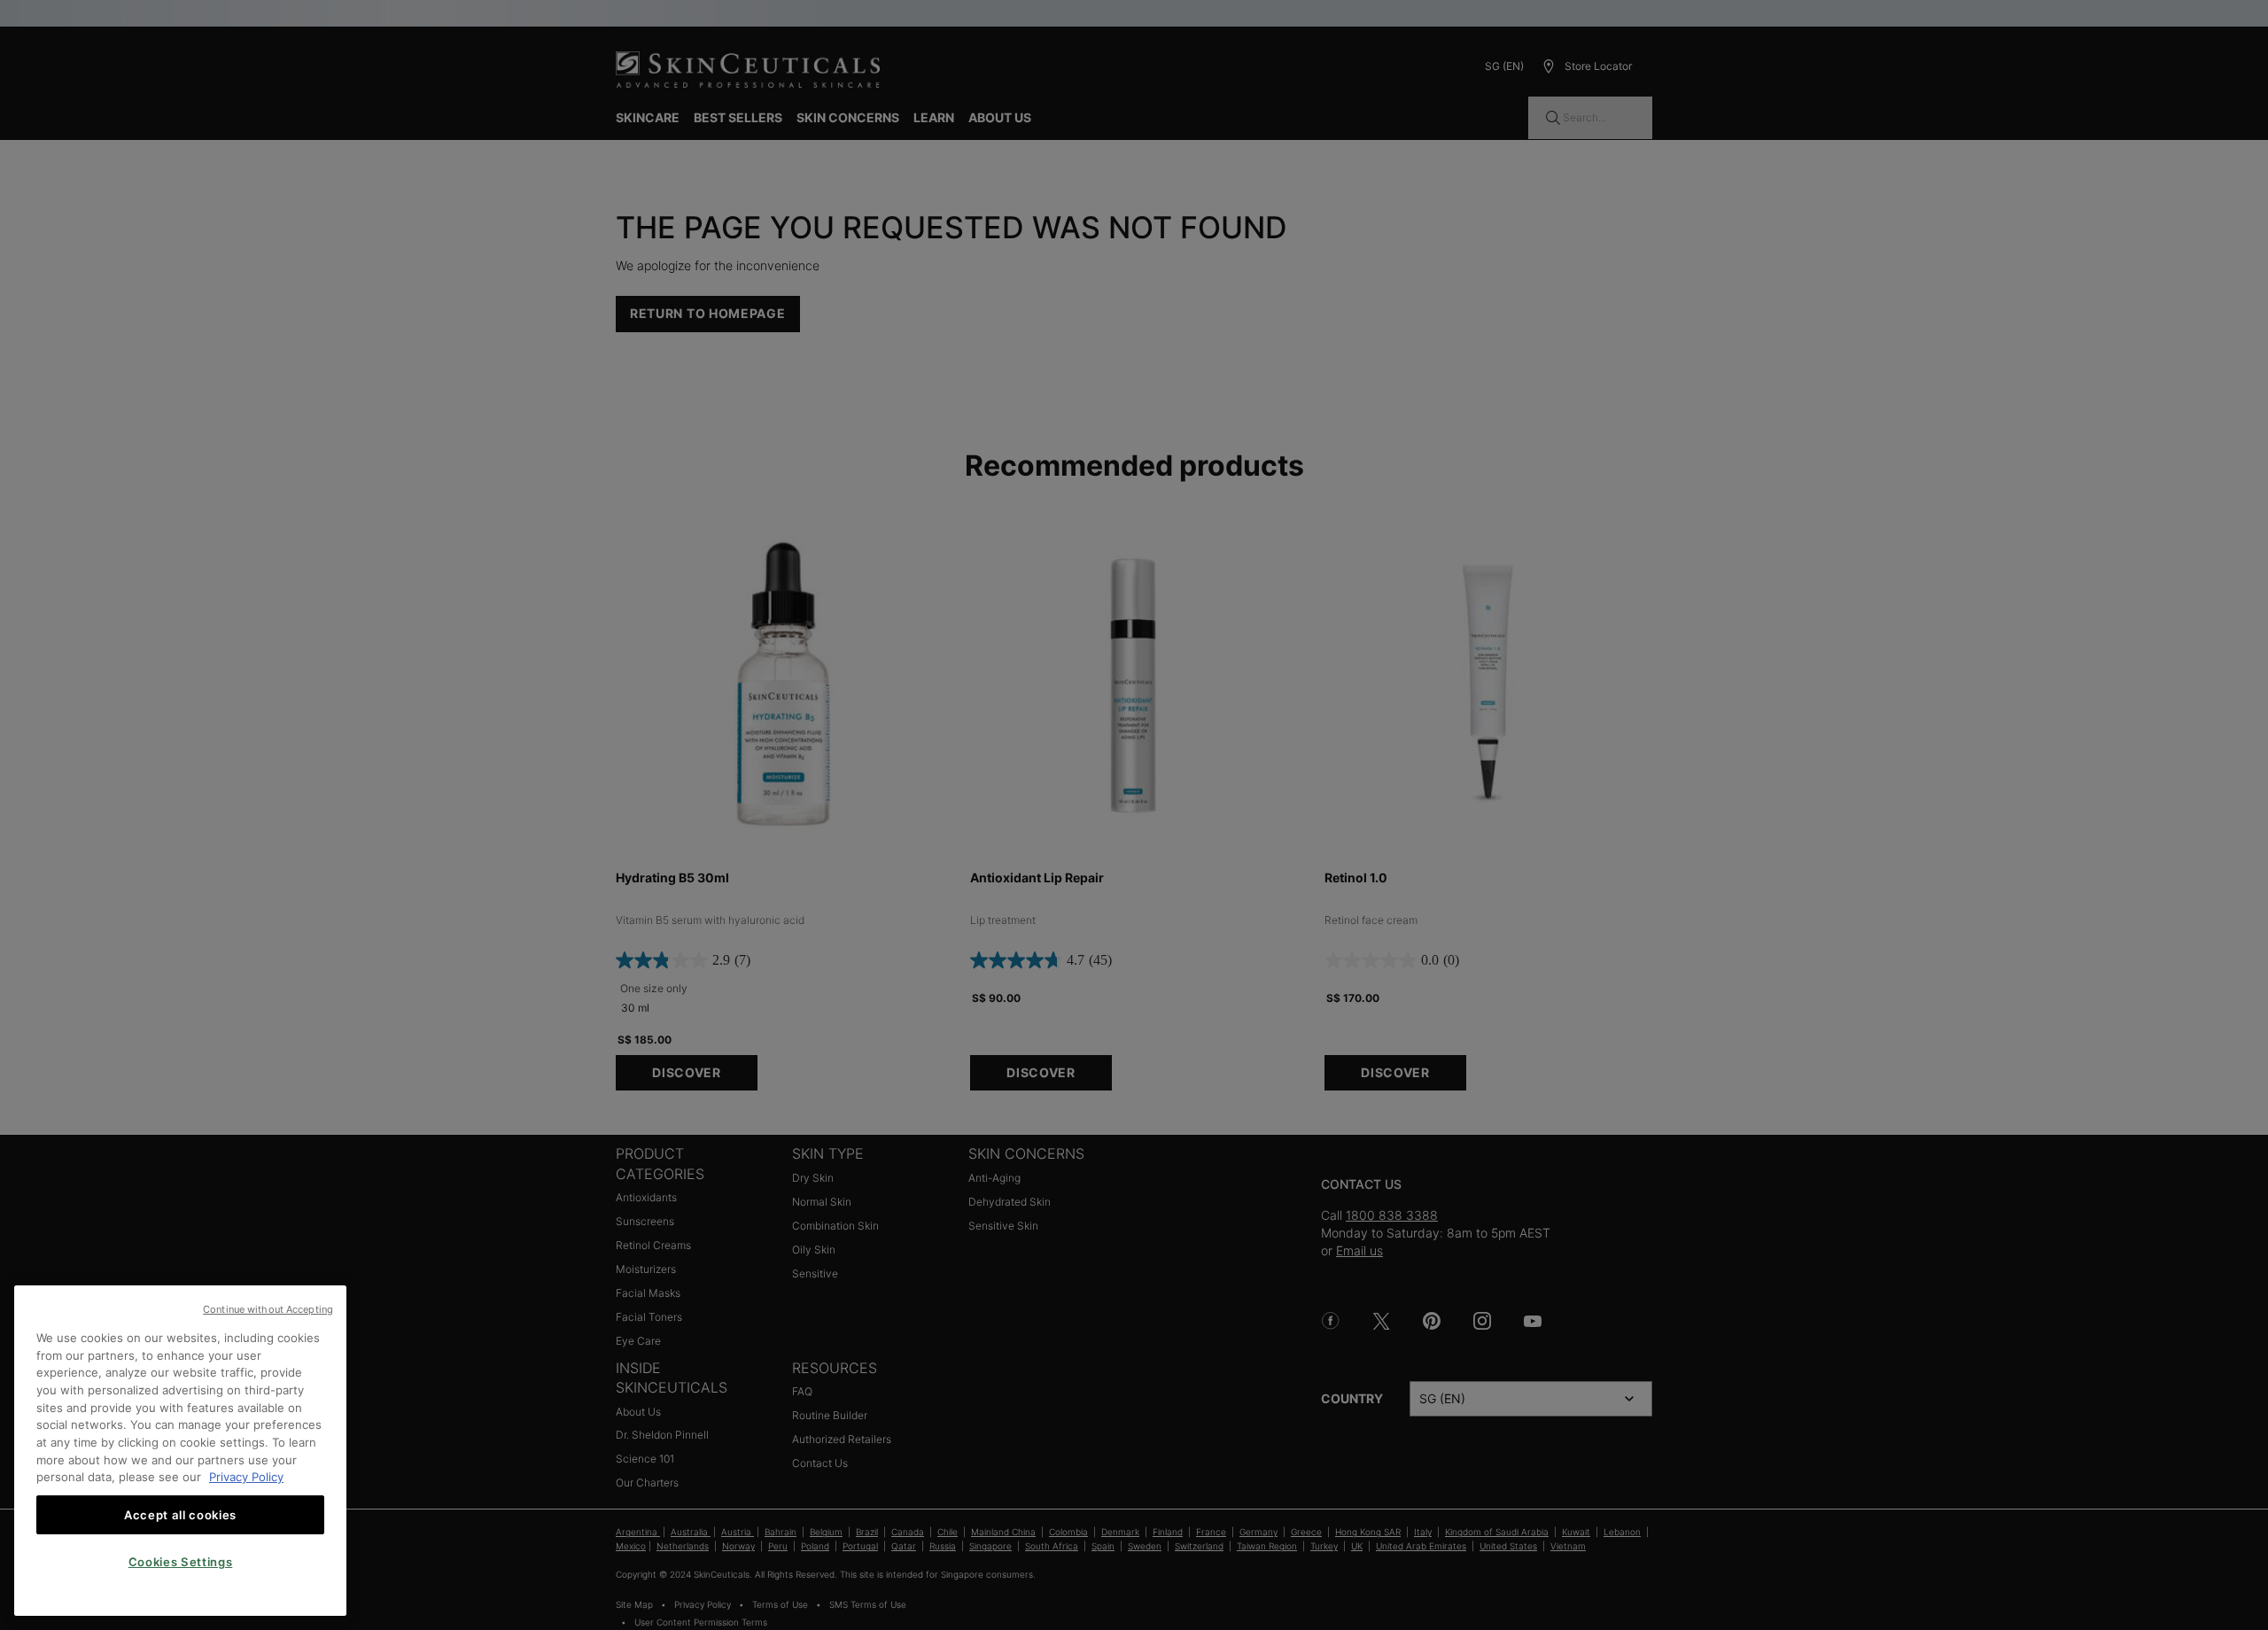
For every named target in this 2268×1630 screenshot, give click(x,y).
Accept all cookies (180, 1515)
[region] (180, 1451)
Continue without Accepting (268, 1309)
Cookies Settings (181, 1562)
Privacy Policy (246, 1477)
